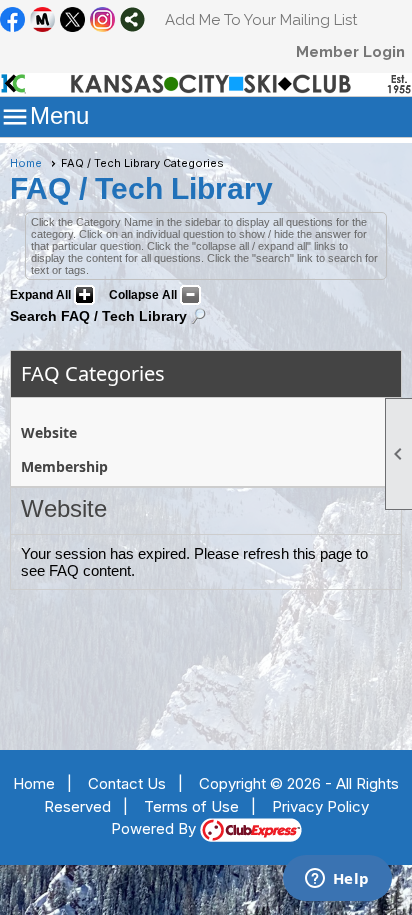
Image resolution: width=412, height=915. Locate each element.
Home (26, 163)
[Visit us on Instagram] (102, 21)
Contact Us (127, 783)
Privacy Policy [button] (320, 806)
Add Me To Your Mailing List (261, 20)
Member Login (350, 52)
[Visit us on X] (72, 21)
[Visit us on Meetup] (42, 21)
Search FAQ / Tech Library (98, 316)
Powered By (155, 828)
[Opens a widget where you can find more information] (337, 880)
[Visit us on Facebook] (12, 21)
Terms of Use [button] (191, 806)
